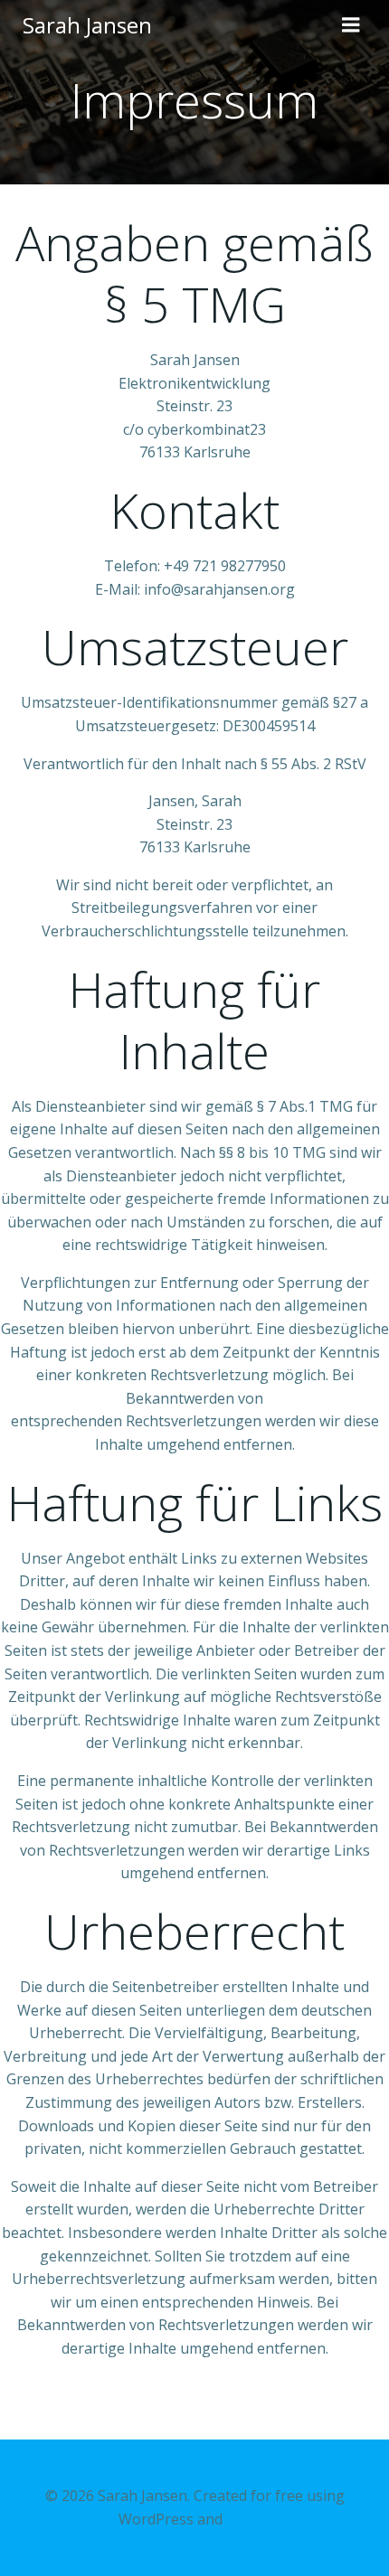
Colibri (248, 2519)
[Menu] (351, 25)
